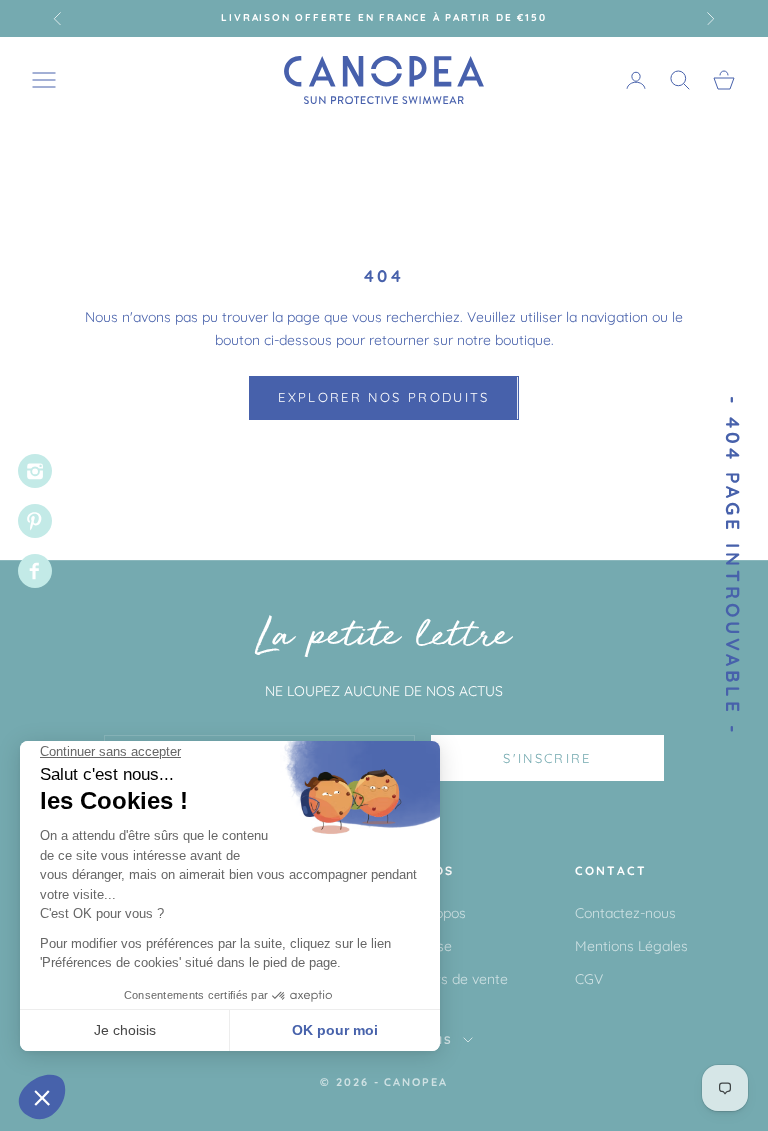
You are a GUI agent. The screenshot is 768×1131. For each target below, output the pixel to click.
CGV (589, 979)
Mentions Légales (631, 946)
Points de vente (458, 979)
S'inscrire (547, 758)
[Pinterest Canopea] (35, 521)
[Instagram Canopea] (35, 471)
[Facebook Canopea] (35, 571)
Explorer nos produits (383, 397)
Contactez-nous (625, 913)
